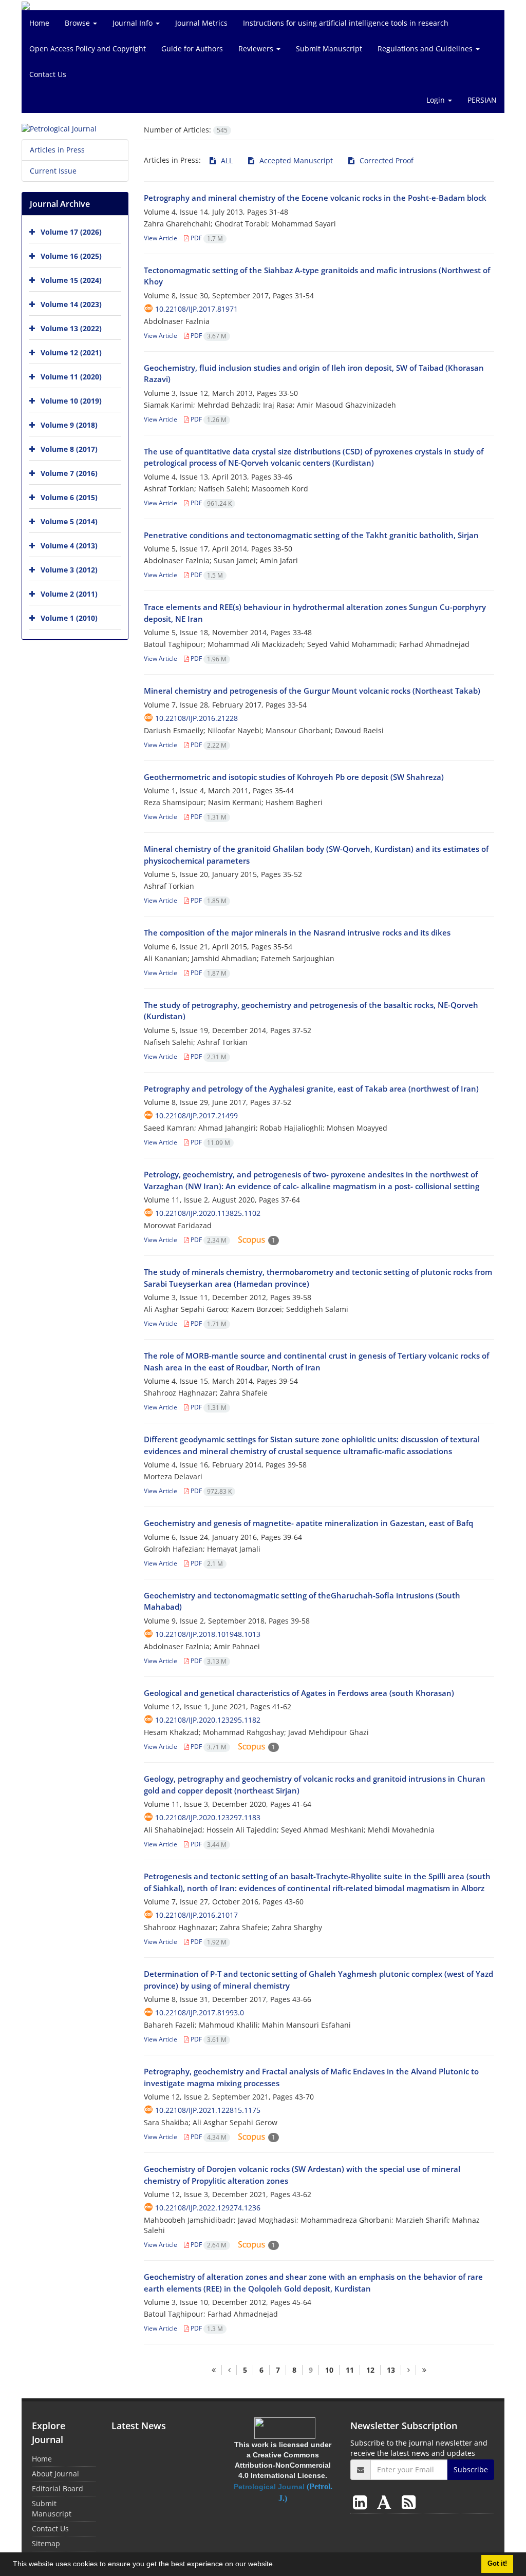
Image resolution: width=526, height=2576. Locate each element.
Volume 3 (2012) (69, 570)
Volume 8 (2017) (69, 449)
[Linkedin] (362, 2502)
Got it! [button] (497, 2564)
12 (370, 2370)
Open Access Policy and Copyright (88, 49)
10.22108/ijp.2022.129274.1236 (208, 2208)
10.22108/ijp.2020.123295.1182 (208, 1720)
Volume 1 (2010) (69, 618)
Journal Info (134, 23)
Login (437, 100)
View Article (161, 238)
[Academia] (386, 2502)
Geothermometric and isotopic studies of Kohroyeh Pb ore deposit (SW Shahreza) (294, 777)
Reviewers (257, 49)
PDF (206, 238)
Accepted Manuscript (295, 160)
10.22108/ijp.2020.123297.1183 (208, 1817)
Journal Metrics (201, 23)
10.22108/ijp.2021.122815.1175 (208, 2110)
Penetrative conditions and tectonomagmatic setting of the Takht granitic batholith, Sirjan (311, 535)
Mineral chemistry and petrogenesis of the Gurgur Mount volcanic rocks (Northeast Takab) (312, 691)
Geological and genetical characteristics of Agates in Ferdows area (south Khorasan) (299, 1693)
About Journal (55, 2474)
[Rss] (409, 2502)
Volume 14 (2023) (71, 304)
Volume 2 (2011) (69, 594)
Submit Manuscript (329, 49)
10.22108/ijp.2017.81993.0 (200, 2012)
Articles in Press (57, 150)
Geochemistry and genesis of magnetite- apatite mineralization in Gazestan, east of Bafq (308, 1523)
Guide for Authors (192, 49)
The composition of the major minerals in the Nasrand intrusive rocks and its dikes (297, 932)
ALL (226, 160)
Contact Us (48, 74)
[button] (278, 2565)
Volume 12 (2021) (71, 352)
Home (39, 23)
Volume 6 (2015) (69, 497)
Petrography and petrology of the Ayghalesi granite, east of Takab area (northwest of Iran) (311, 1089)
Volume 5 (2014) (69, 521)
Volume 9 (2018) (69, 425)
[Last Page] (424, 2370)
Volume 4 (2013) (69, 546)
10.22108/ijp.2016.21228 (196, 718)
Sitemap (46, 2543)
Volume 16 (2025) (71, 256)
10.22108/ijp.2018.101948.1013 (208, 1634)
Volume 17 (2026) (71, 232)
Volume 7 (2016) (69, 473)
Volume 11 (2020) (71, 377)
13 (391, 2370)
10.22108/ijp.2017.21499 (196, 1115)
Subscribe (471, 2469)
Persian (482, 100)
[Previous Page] (229, 2370)
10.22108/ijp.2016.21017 (196, 1915)
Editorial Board (58, 2488)
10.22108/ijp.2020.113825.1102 (208, 1213)
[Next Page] (408, 2370)
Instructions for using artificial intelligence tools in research (346, 23)
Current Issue (53, 171)
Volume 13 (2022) (71, 328)
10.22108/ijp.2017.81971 (196, 309)
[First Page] (214, 2370)
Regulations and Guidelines (426, 49)
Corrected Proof (386, 160)
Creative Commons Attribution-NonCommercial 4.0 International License (283, 2465)
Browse (78, 23)
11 (350, 2370)
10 (329, 2370)
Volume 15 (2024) (71, 280)
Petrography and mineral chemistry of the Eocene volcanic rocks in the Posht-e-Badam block (315, 198)
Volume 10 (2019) (71, 401)
